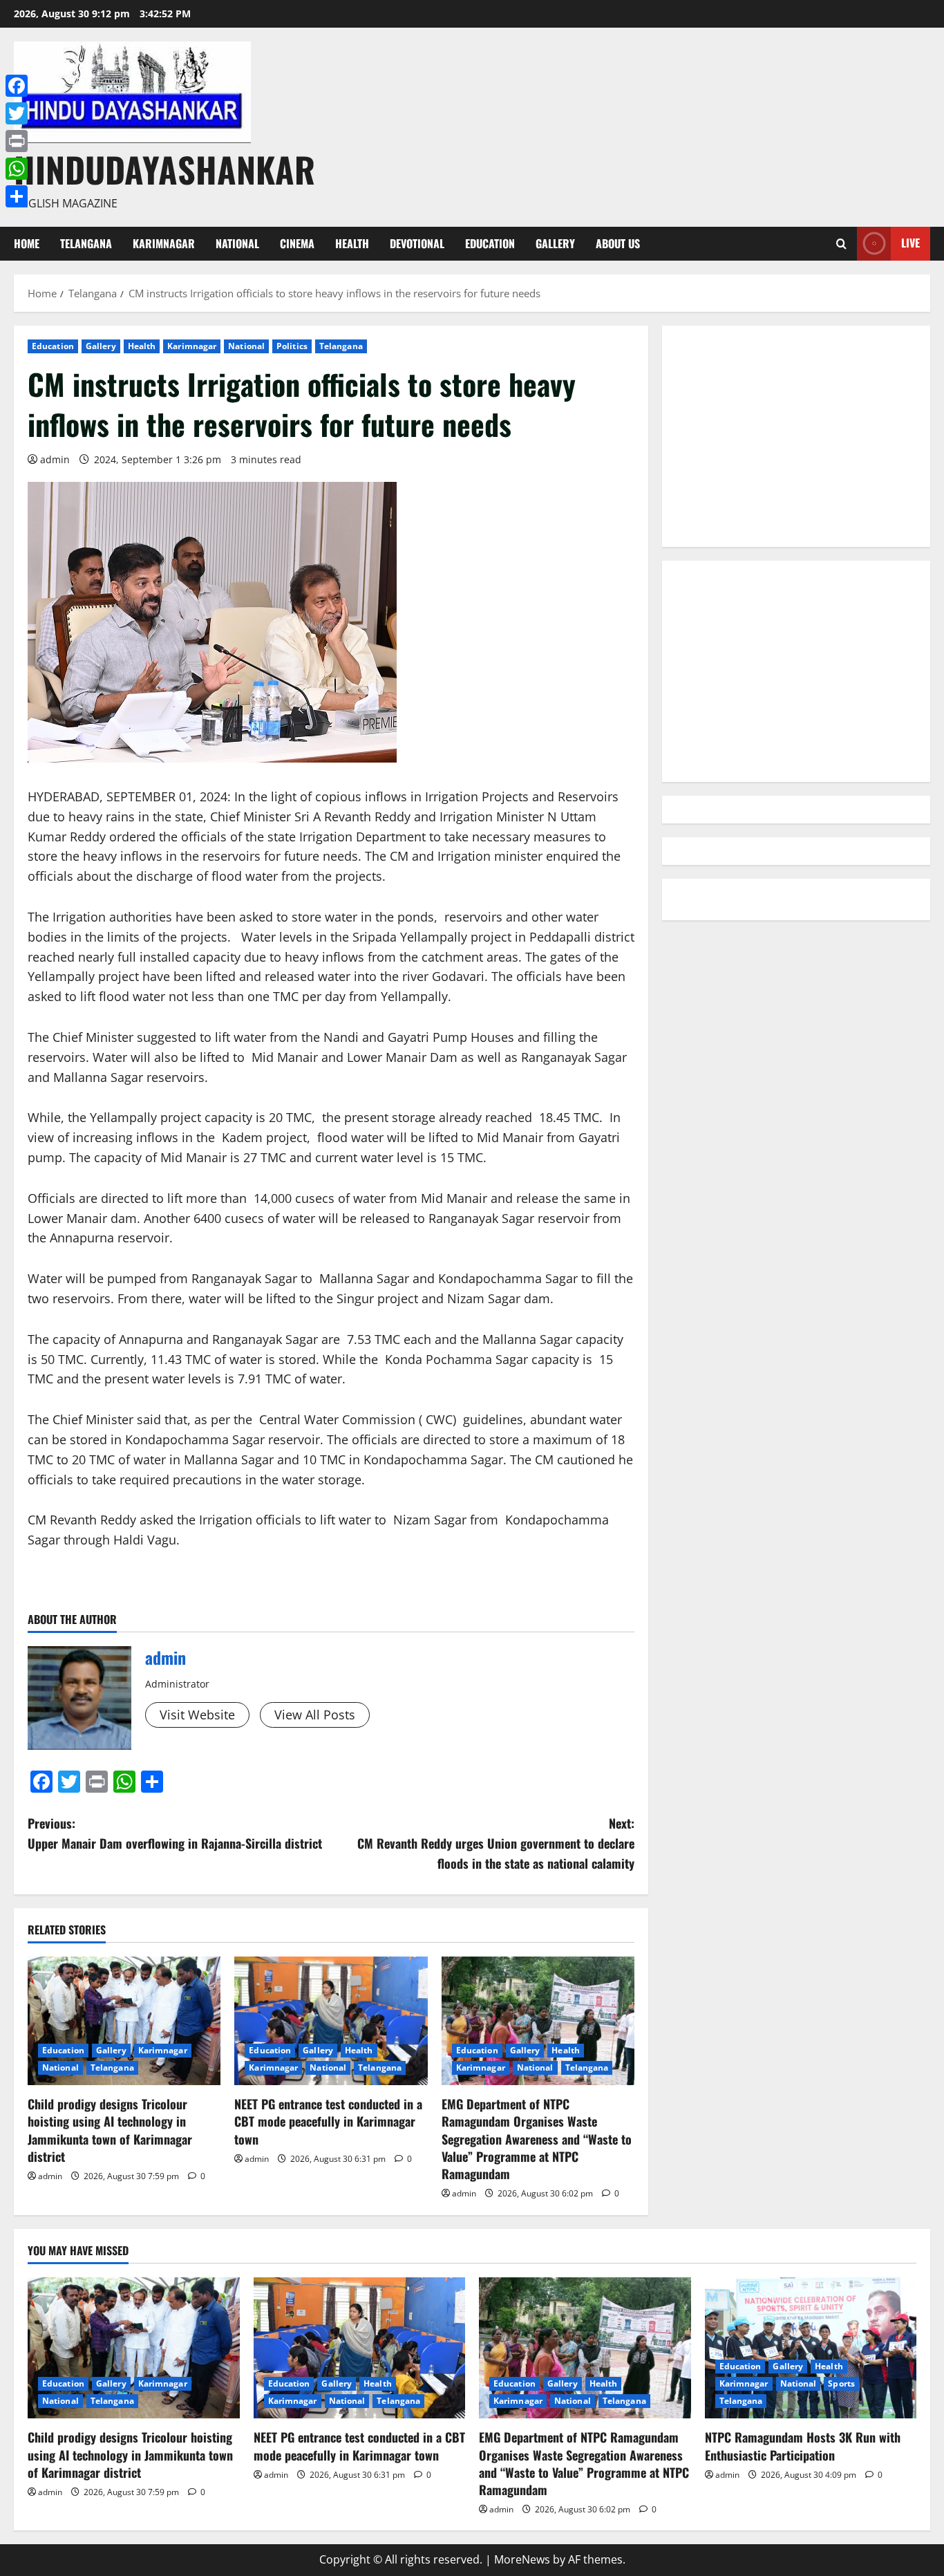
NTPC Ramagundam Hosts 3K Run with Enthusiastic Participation (803, 2446)
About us (618, 243)
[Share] (17, 196)
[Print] (17, 141)
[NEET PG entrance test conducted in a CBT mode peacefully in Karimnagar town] (331, 2021)
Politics (292, 346)
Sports (841, 2383)
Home (27, 243)
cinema (297, 243)
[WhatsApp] (17, 169)
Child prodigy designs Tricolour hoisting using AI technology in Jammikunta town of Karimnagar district (110, 2130)
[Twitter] (17, 113)
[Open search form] (841, 244)
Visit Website (197, 1715)
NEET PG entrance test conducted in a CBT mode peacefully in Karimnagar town (328, 2121)
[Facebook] (17, 86)
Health (352, 243)
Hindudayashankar (164, 169)
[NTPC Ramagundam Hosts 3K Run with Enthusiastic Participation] (811, 2348)
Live (910, 243)
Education (490, 243)
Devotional (417, 243)
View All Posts (315, 1715)
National (237, 243)
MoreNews (522, 2559)
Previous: (175, 1833)
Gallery (555, 243)
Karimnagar (164, 243)
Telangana (86, 243)
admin (55, 459)
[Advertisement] (796, 436)
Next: (496, 1843)
